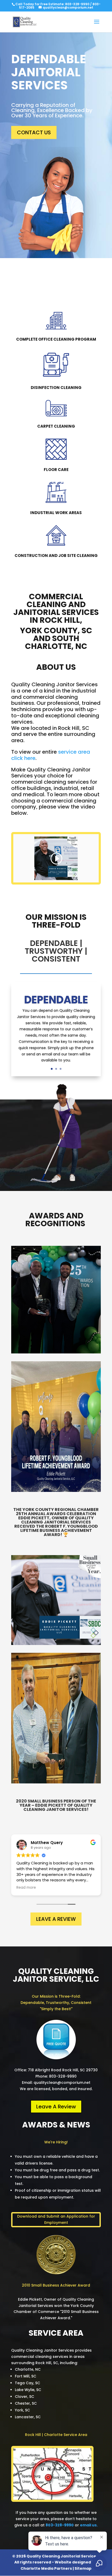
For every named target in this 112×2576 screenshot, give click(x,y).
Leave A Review (56, 1919)
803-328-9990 (77, 4)
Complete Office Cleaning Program (56, 339)
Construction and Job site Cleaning (56, 556)
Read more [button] (26, 1888)
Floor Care (56, 470)
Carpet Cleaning (56, 426)
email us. (89, 2525)
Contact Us (34, 132)
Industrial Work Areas (56, 513)
